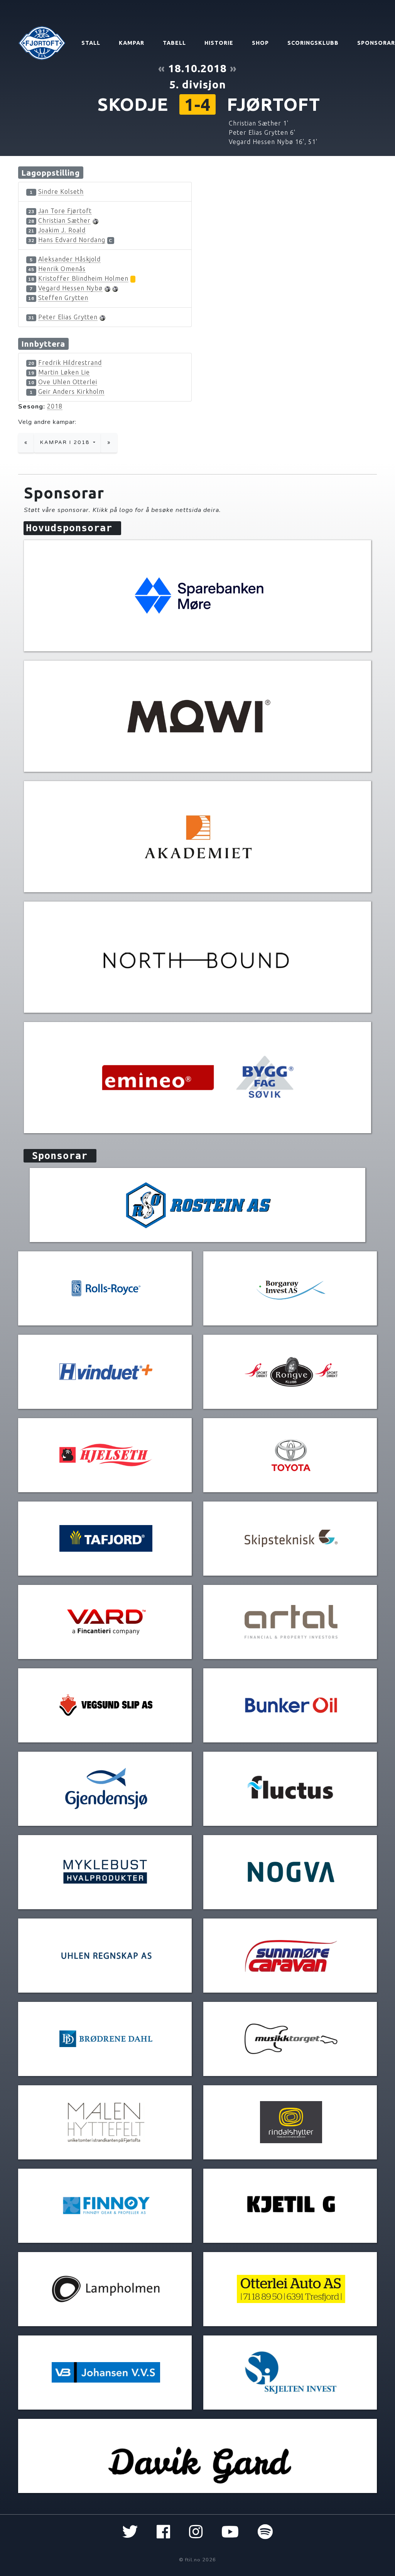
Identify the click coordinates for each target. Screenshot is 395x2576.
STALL (91, 43)
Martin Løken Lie (64, 372)
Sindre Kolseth (61, 192)
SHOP (260, 43)
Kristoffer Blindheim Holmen (83, 278)
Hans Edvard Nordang (72, 240)
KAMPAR (132, 43)
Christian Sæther (64, 220)
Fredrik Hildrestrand (70, 363)
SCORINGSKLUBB (313, 43)
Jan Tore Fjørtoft (65, 211)
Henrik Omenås (62, 269)
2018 (55, 406)
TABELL (174, 43)
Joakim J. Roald (62, 230)
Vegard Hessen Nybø (70, 288)
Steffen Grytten (63, 298)
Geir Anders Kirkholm (71, 391)
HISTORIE (219, 43)
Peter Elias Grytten (68, 317)
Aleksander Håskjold (69, 259)
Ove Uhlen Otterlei (68, 382)
